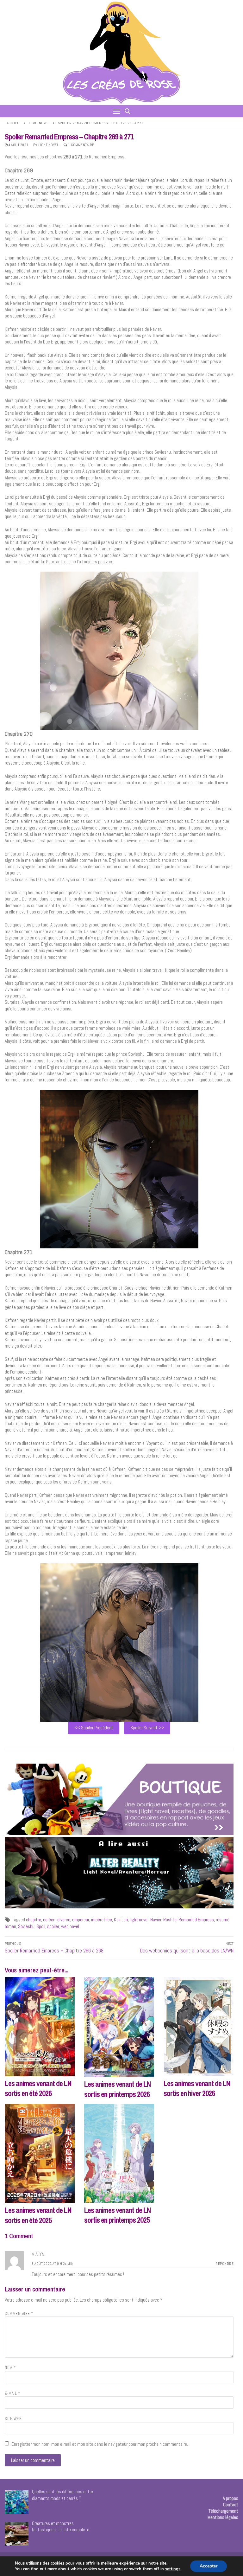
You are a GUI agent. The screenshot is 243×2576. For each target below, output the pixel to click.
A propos (231, 2498)
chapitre (34, 1920)
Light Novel (39, 123)
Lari (125, 1920)
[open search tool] (128, 111)
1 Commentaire (81, 145)
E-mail (12, 2393)
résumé (223, 1920)
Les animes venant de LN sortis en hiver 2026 (197, 2088)
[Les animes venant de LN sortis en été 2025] (40, 2153)
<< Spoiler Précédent (94, 1728)
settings (173, 2569)
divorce (64, 1920)
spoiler (53, 1926)
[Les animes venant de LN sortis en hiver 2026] (199, 2027)
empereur (81, 1920)
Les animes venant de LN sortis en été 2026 (38, 2088)
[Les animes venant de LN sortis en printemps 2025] (119, 2153)
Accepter (209, 2566)
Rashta (170, 1920)
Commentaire (19, 2314)
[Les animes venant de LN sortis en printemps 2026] (119, 2027)
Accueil (14, 123)
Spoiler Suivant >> (147, 1728)
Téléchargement (223, 2511)
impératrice (102, 1920)
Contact (231, 2505)
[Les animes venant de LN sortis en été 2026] (40, 2027)
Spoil (41, 1926)
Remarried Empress (196, 1920)
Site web (13, 2419)
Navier (156, 1920)
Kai (117, 1920)
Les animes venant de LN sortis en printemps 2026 (117, 2089)
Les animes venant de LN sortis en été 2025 (38, 2215)
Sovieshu (26, 1926)
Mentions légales (223, 2517)
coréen (49, 1920)
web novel (70, 1926)
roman (10, 1926)
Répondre (224, 2264)
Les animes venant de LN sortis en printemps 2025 (117, 2215)
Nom (10, 2368)
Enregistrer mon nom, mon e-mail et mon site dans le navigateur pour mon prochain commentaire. (100, 2444)
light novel (139, 1920)
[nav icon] (116, 111)
